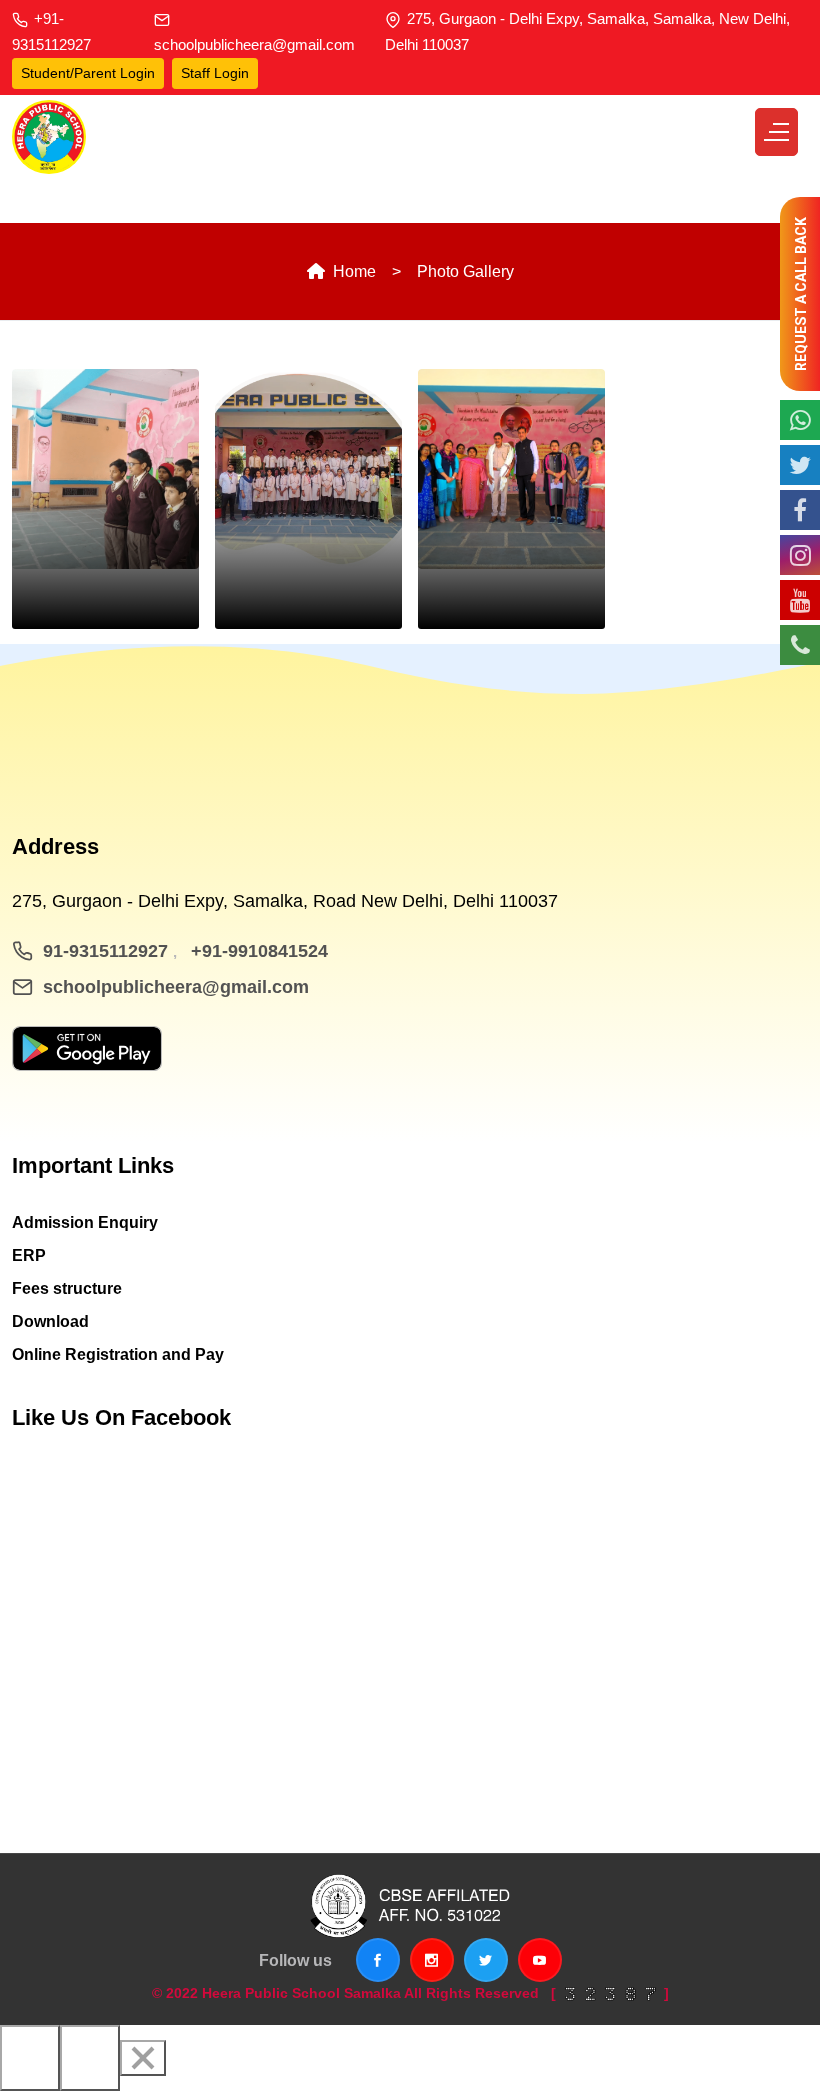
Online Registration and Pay (118, 1354)
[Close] (143, 2058)
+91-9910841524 (259, 951)
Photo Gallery (465, 271)
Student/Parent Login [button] (88, 73)
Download (50, 1321)
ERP (29, 1255)
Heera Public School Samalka (301, 1993)
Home (352, 271)
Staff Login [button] (215, 73)
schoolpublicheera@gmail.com (254, 44)
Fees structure (67, 1288)
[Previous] (30, 2058)
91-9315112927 (108, 951)
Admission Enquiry (85, 1222)
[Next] (90, 2058)
